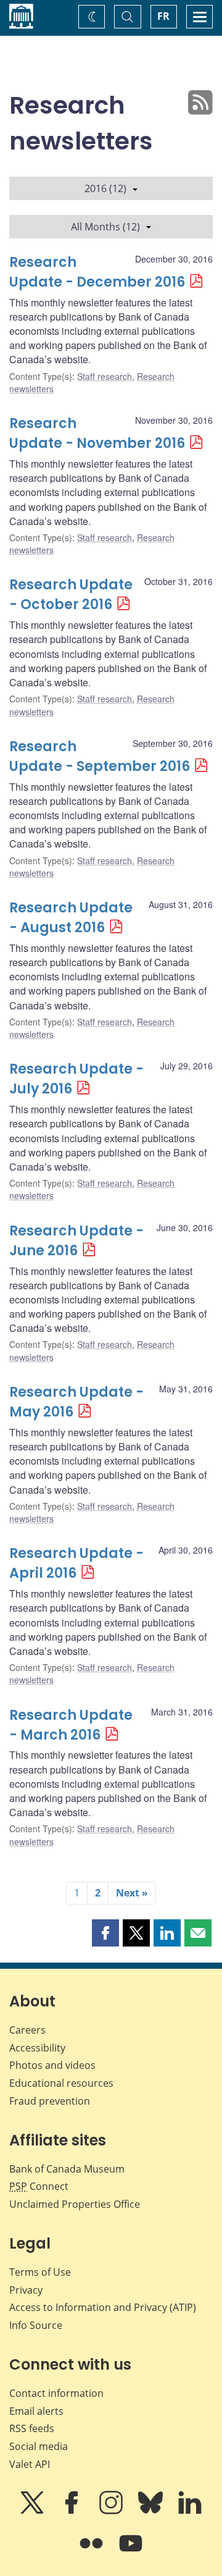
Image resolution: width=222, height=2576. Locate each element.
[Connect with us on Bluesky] (152, 2511)
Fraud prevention (50, 2101)
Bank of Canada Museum (67, 2169)
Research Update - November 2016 (97, 433)
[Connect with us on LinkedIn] (190, 2511)
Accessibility (37, 2048)
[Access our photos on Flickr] (92, 2552)
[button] (105, 1933)
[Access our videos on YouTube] (131, 2552)
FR (163, 16)
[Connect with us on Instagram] (112, 2511)
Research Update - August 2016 (71, 918)
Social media (39, 2446)
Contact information (56, 2393)
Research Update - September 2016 (100, 756)
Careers (27, 2030)
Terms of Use (40, 2272)
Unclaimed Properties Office (75, 2204)
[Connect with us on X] (33, 2511)
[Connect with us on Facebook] (73, 2511)
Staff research (105, 376)
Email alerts (36, 2411)
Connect (39, 2186)
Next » (132, 1893)
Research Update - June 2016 (76, 1241)
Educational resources (61, 2083)
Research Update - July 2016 (76, 1079)
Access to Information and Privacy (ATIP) (103, 2307)
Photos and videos (52, 2065)
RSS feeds (32, 2428)
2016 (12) (105, 188)
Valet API (30, 2464)
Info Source (36, 2325)
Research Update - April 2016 (76, 1563)
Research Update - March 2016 (71, 1725)
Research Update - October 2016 (71, 595)
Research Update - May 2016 (76, 1402)
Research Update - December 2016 (97, 272)
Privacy (26, 2290)
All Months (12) (105, 227)
